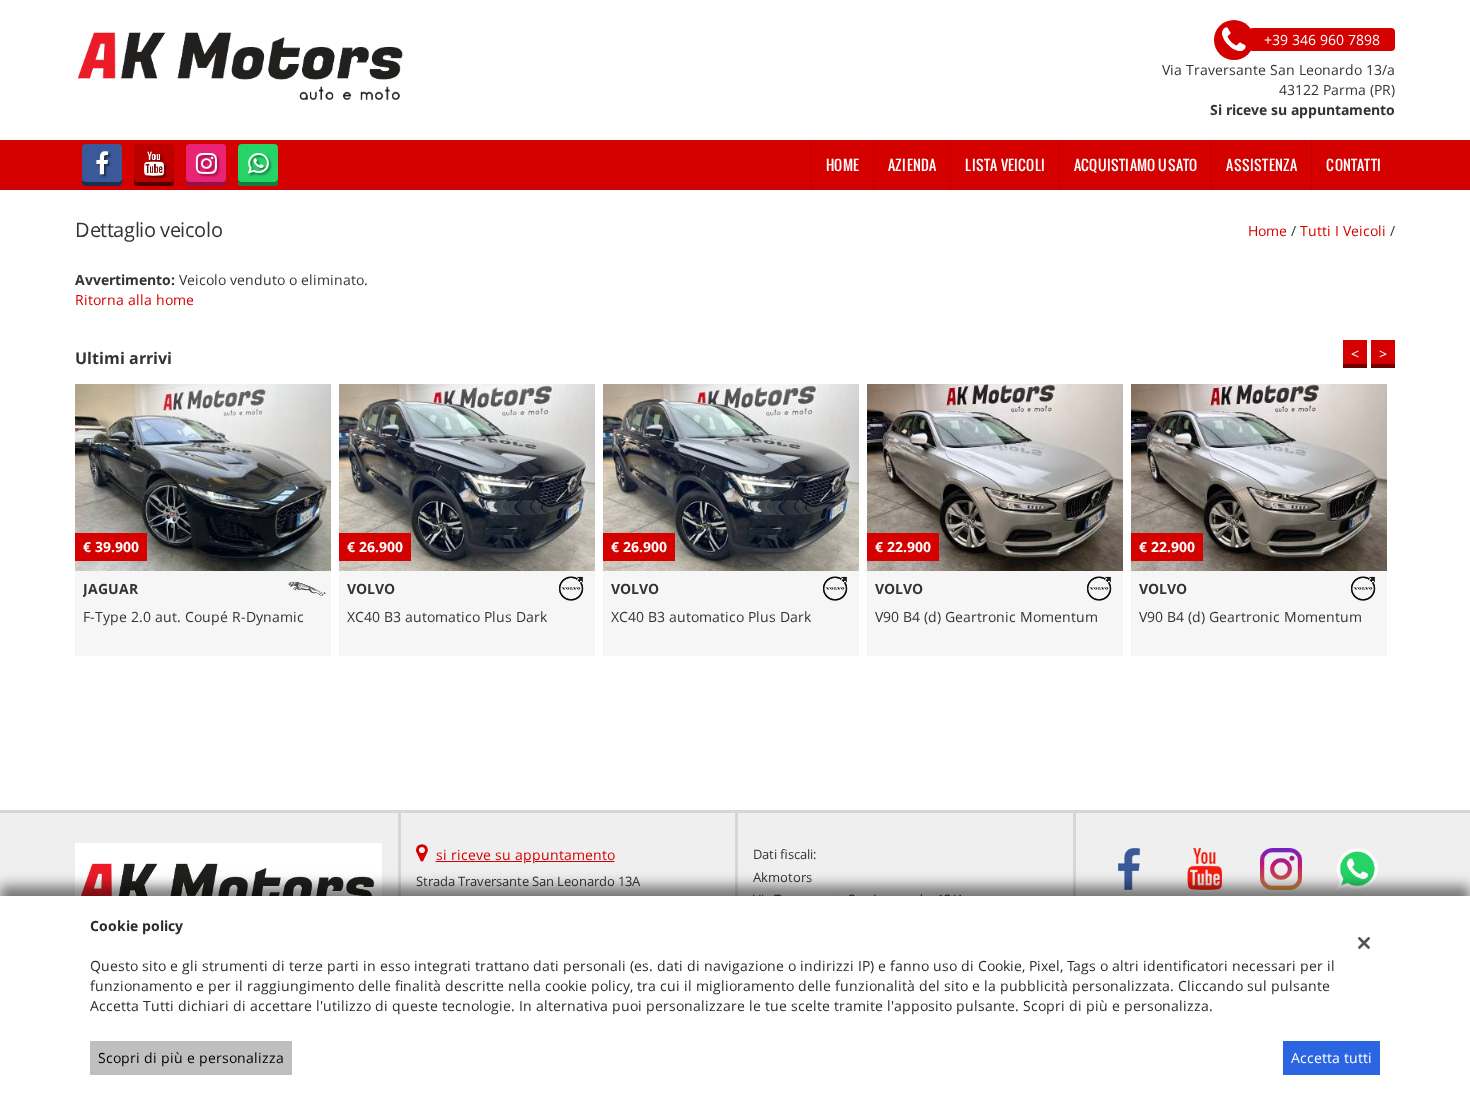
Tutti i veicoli (1343, 230)
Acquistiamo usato (1135, 164)
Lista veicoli (1005, 164)
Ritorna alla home (134, 299)
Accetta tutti (1331, 1057)
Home (842, 164)
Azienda (912, 164)
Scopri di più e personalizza (191, 1057)
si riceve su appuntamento (525, 854)
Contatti (1353, 164)
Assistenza (1261, 164)
